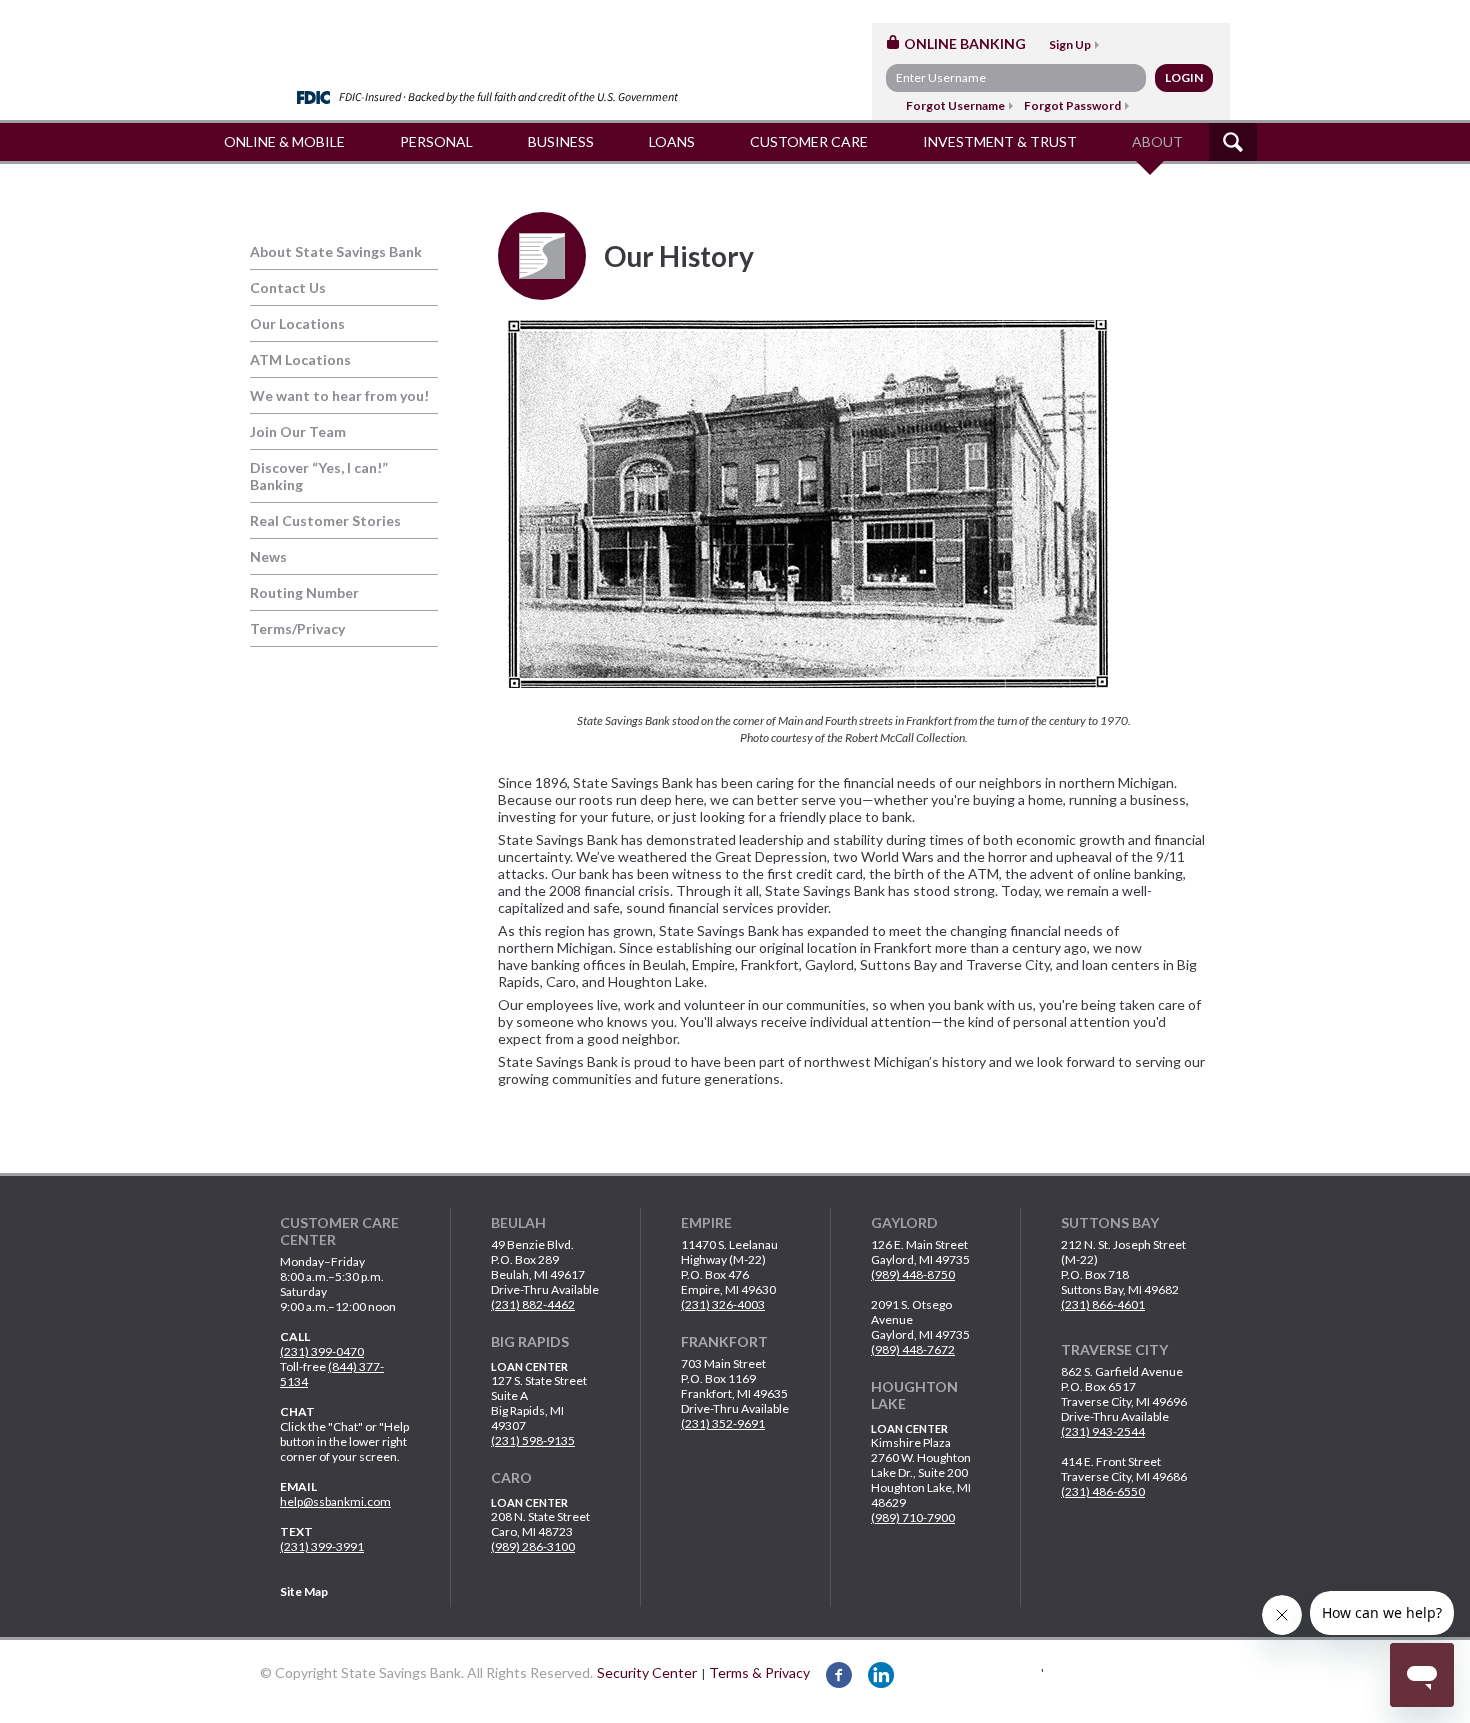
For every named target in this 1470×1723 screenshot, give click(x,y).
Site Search (1233, 142)
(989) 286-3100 (533, 1546)
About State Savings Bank (336, 251)
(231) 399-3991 (322, 1546)
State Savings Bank (497, 47)
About (1157, 141)
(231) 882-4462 (533, 1304)
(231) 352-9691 (723, 1423)
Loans (672, 141)
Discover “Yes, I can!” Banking (319, 476)
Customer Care (809, 141)
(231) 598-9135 (533, 1440)
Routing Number (304, 592)
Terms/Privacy (297, 628)
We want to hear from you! (339, 395)
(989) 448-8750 (913, 1274)
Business (561, 141)
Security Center (647, 1672)
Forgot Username (955, 105)
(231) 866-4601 (1103, 1304)
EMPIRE (706, 1222)
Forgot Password (1072, 105)
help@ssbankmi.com (335, 1501)
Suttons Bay (1110, 1222)
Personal (436, 141)
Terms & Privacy (759, 1672)
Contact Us (288, 287)
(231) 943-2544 (1103, 1431)
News (268, 556)
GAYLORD (904, 1222)
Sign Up (1070, 44)
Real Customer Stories (325, 520)
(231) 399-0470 (322, 1351)
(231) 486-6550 (1103, 1491)
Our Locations (297, 323)
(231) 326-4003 (723, 1304)
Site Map (304, 1591)
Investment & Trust (1000, 141)
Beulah (518, 1222)
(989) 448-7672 (913, 1349)
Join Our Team (298, 431)
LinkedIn (881, 1675)
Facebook (839, 1675)
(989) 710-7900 (913, 1517)
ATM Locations (300, 359)
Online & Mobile (284, 141)
